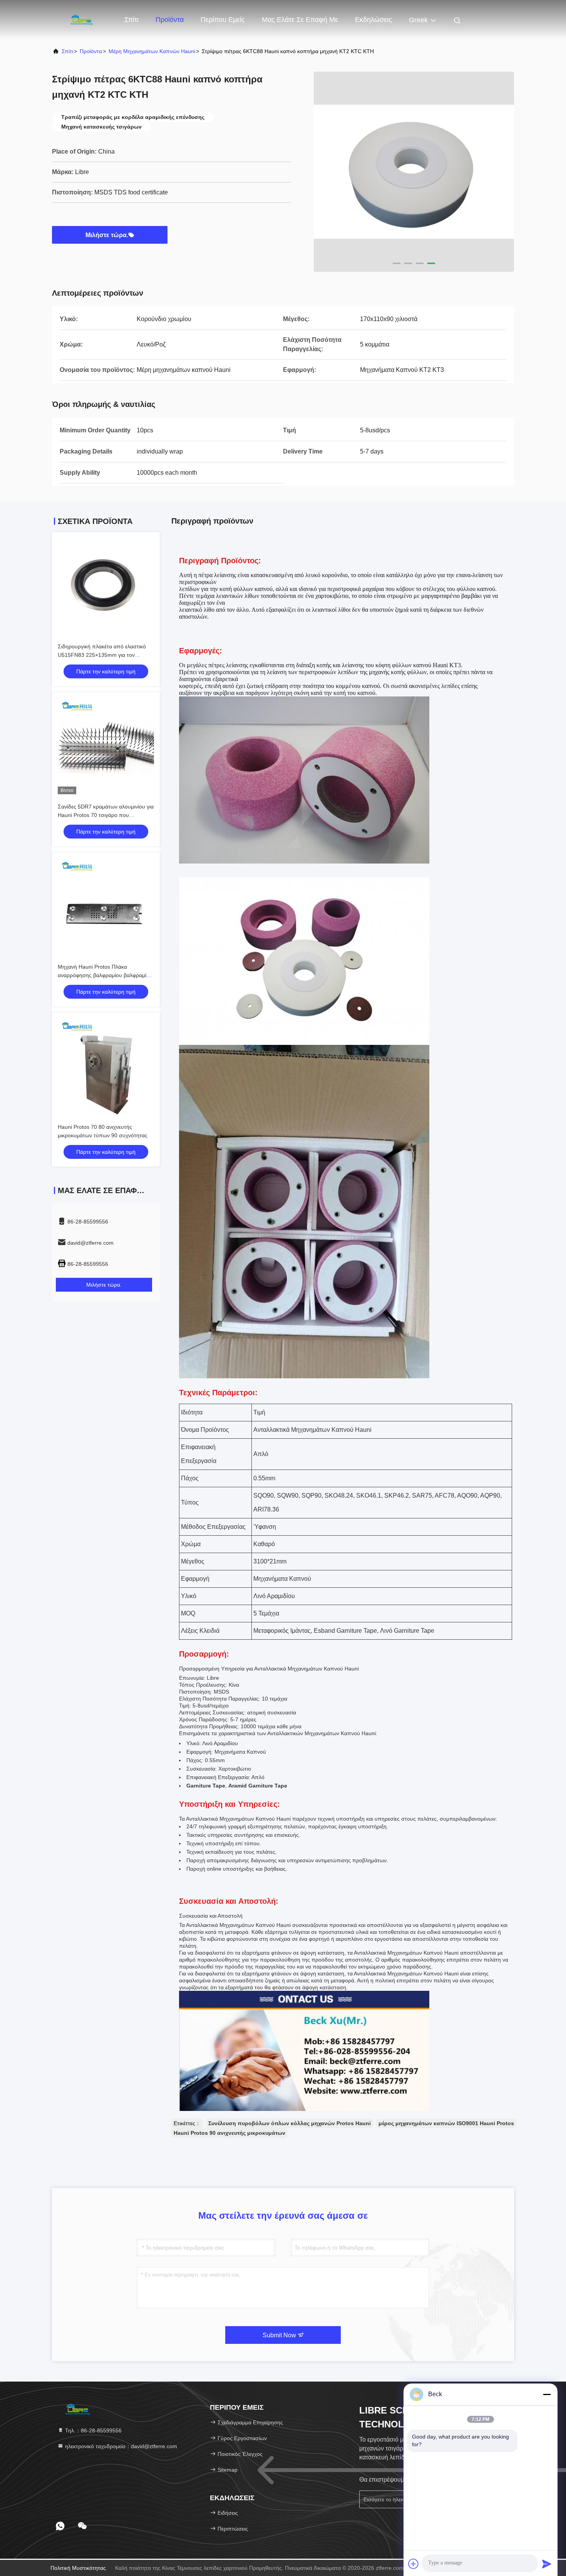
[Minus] (547, 2394)
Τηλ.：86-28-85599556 (93, 2430)
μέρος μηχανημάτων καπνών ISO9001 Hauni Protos (446, 2123)
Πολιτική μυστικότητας (78, 2568)
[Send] (547, 2564)
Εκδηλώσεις (373, 20)
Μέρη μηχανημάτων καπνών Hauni (152, 51)
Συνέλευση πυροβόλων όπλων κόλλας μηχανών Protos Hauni (290, 2123)
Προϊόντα (170, 20)
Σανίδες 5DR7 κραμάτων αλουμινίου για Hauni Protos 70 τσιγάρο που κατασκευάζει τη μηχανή (106, 815)
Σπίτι (131, 20)
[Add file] (414, 2564)
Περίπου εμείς (223, 20)
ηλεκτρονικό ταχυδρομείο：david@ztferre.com (120, 2446)
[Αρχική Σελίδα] (83, 19)
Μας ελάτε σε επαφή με (300, 20)
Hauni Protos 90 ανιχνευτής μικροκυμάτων (229, 2133)
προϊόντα (91, 51)
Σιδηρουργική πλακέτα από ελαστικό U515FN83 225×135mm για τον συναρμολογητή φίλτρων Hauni (102, 655)
